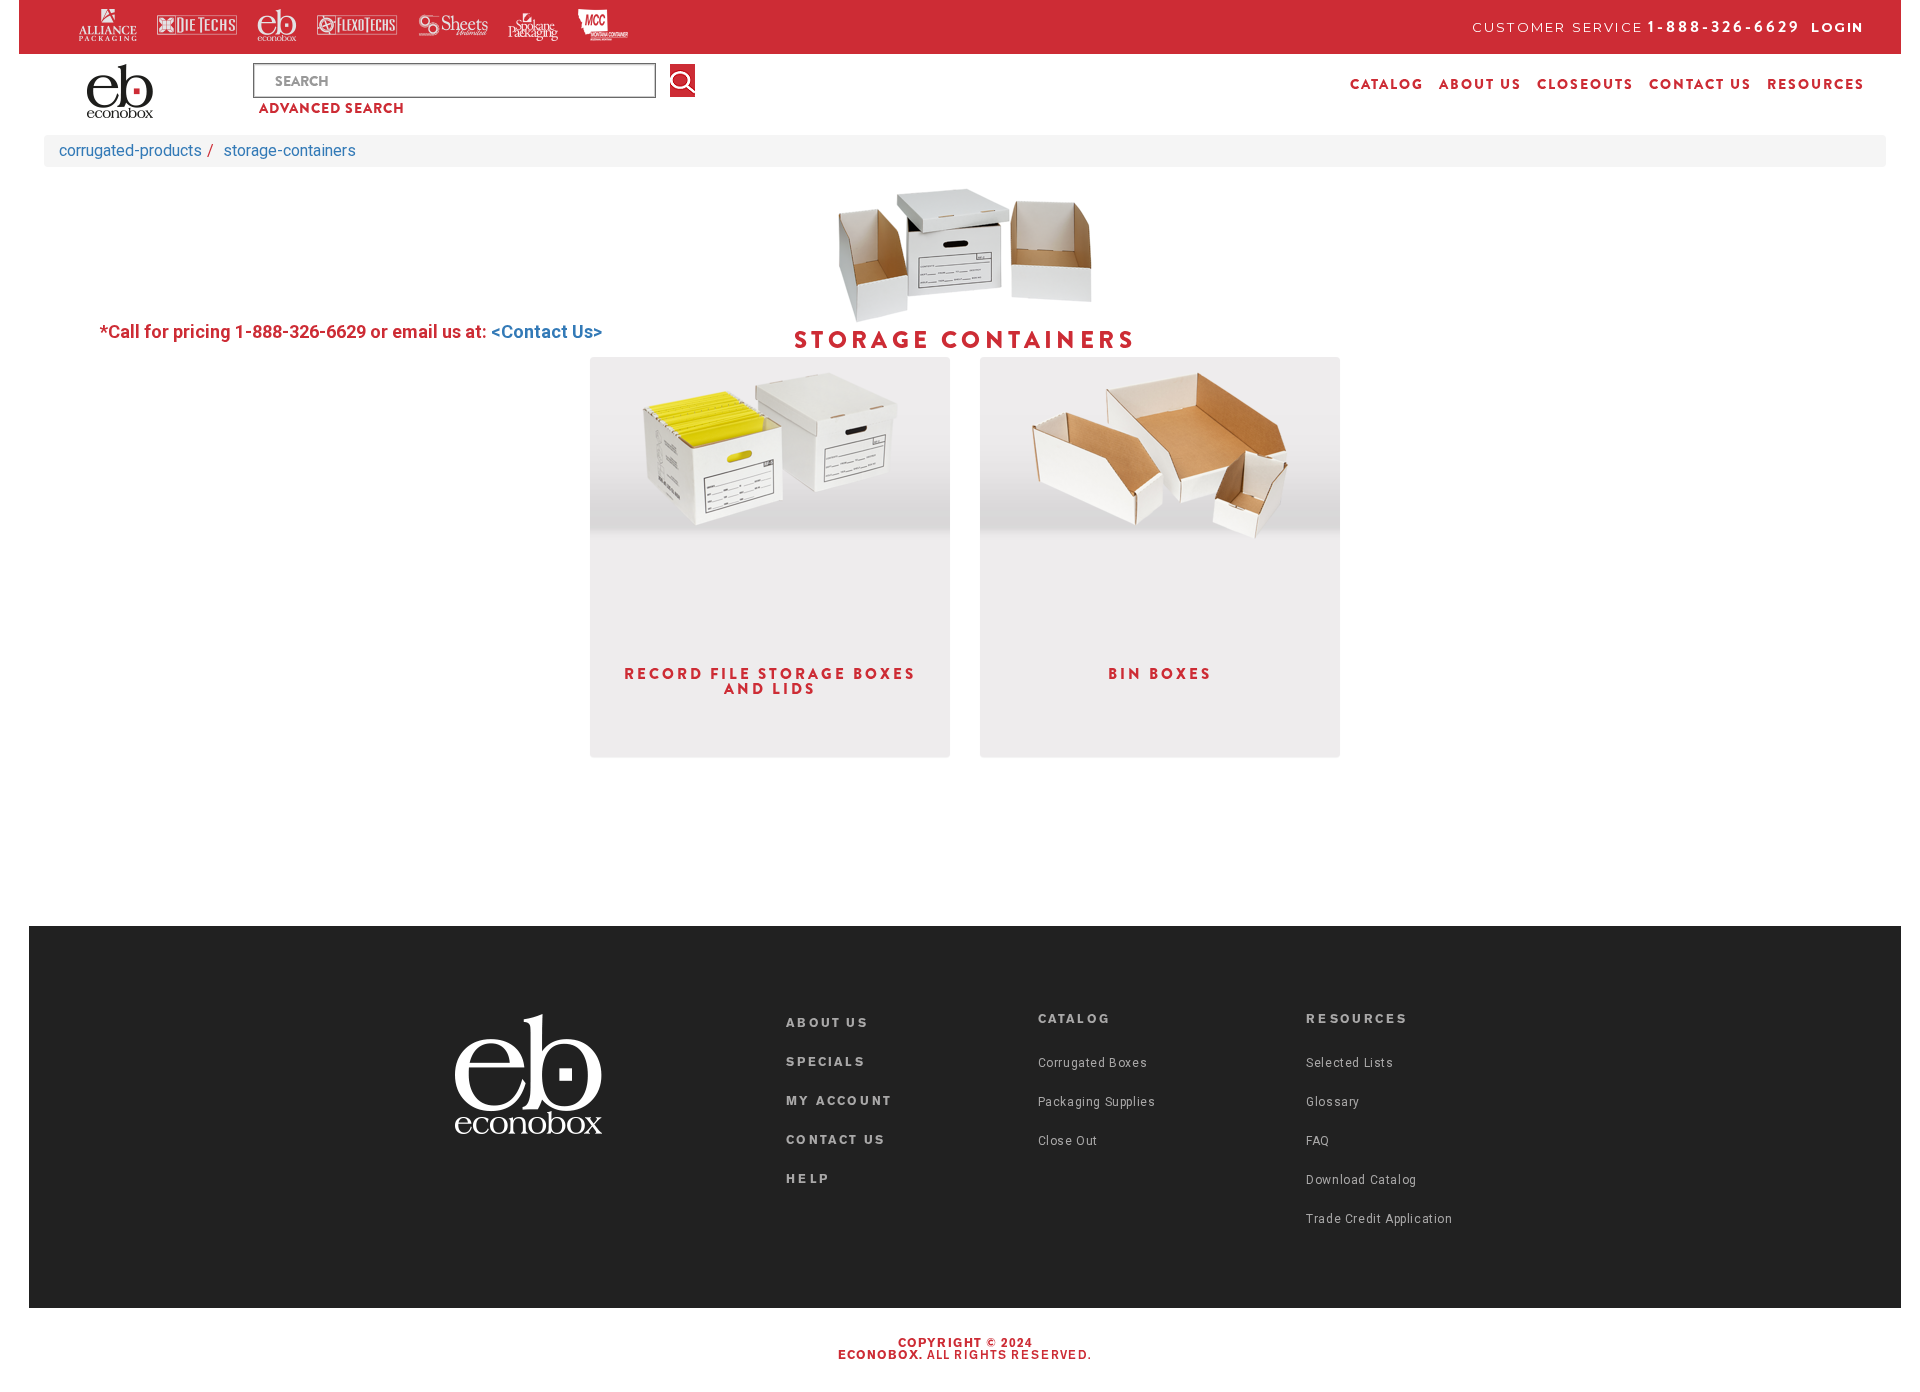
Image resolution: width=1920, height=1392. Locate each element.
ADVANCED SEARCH (332, 108)
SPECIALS (825, 1063)
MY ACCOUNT (839, 1102)
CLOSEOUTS (1585, 84)
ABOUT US (1480, 84)
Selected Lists (1349, 1063)
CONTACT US (1700, 84)
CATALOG (1387, 84)
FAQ (1318, 1141)
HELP (807, 1180)
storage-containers (289, 150)
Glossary (1333, 1102)
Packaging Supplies (1097, 1102)
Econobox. (880, 1356)
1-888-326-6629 (1724, 26)
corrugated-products (130, 150)
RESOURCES (1816, 84)
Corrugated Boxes (1093, 1063)
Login (1837, 27)
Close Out (1068, 1141)
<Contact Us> (546, 331)
